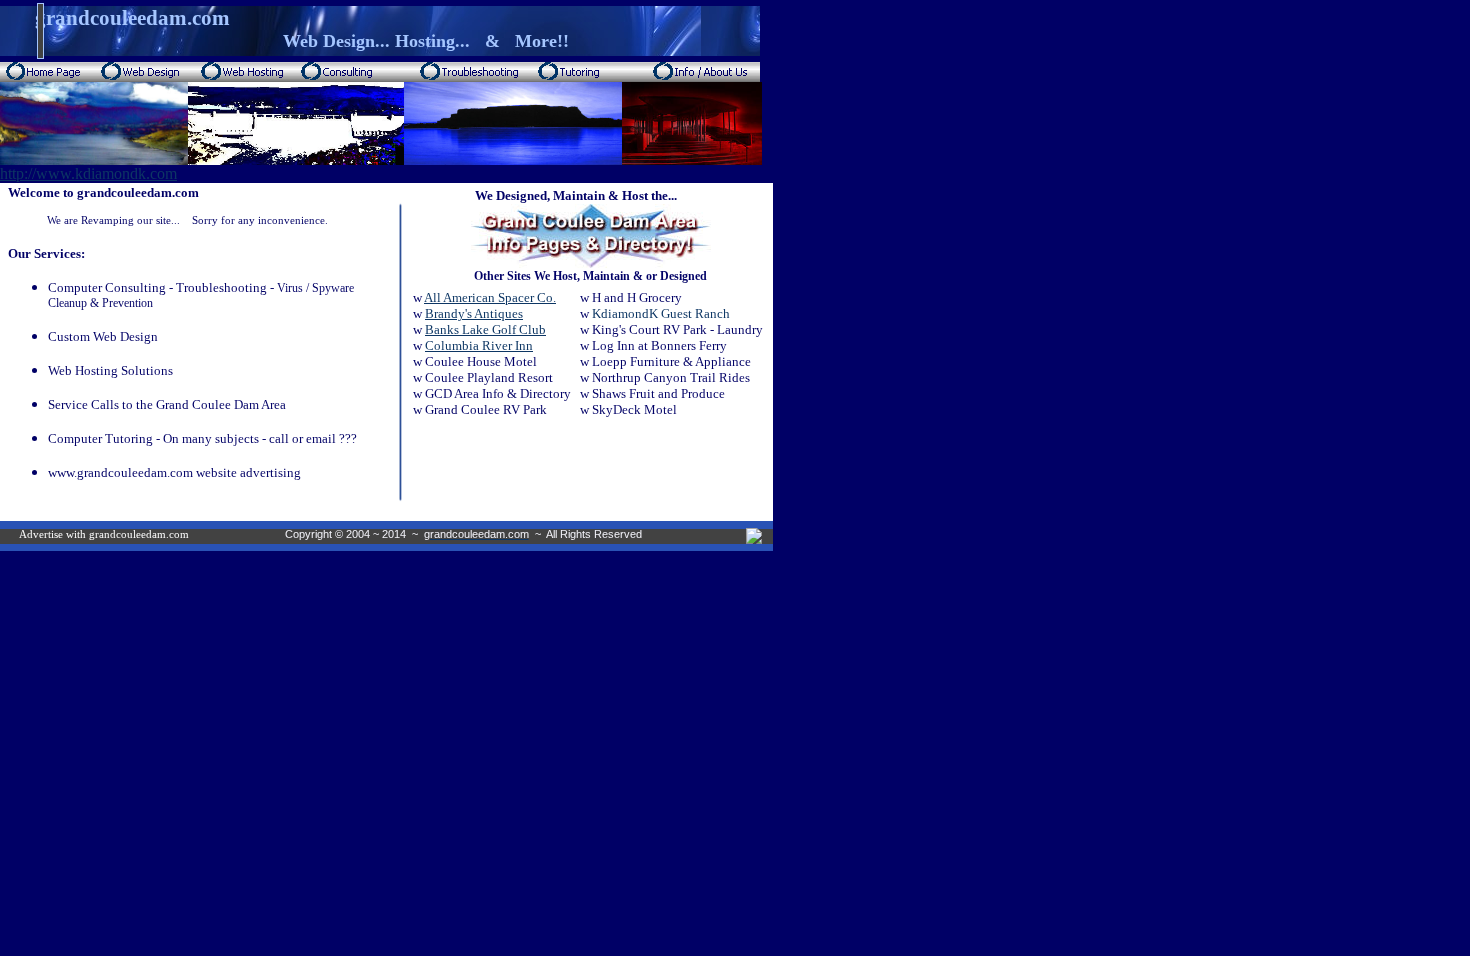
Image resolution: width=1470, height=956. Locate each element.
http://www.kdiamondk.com (88, 173)
